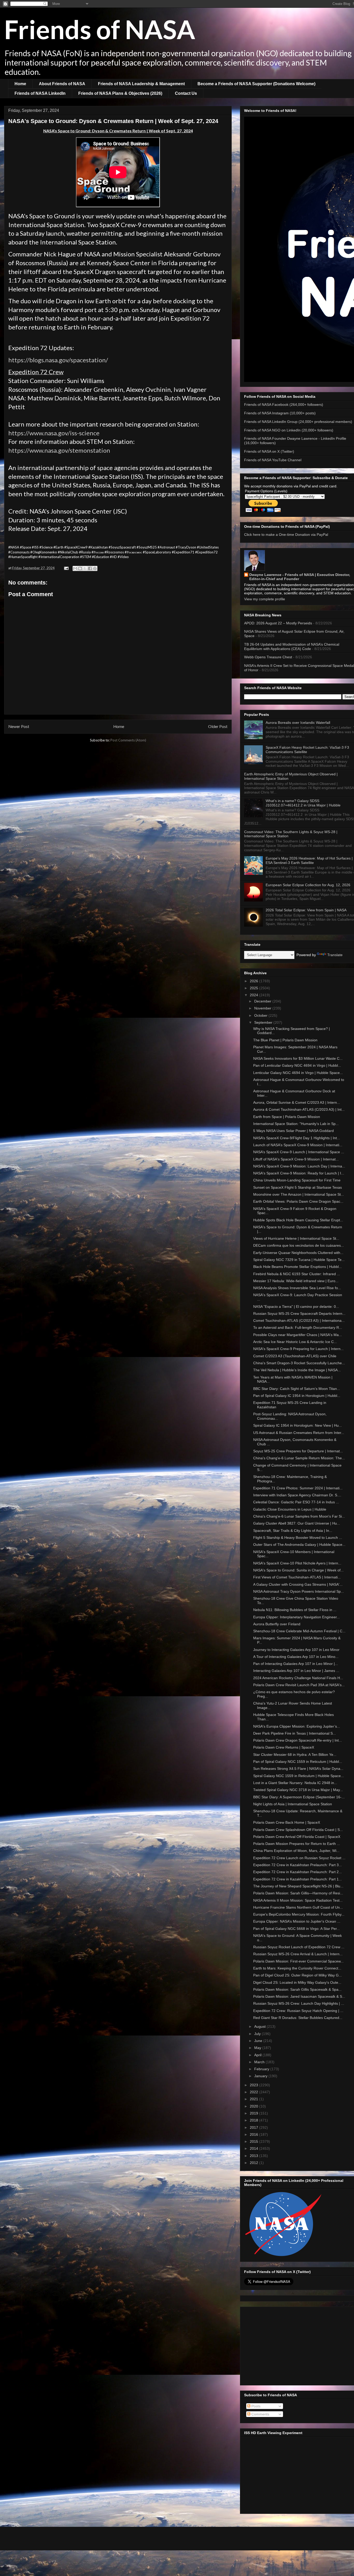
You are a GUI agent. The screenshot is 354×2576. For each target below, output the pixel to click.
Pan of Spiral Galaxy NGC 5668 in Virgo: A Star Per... (296, 1929)
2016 (254, 2134)
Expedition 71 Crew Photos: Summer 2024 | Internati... (298, 1488)
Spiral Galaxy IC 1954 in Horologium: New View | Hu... (298, 1425)
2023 (254, 2085)
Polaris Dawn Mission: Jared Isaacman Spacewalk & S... (299, 1996)
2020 (254, 2106)
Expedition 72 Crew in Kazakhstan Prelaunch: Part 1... (298, 1879)
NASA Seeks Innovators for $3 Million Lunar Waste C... (298, 1058)
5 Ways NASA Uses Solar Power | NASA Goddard (293, 1131)
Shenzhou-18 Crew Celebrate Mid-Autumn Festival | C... (299, 1631)
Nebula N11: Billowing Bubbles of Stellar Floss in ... (295, 1610)
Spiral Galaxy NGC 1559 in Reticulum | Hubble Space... (299, 1776)
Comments (260, 2414)
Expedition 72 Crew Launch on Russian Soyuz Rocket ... (299, 1858)
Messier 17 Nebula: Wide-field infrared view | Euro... (296, 1281)
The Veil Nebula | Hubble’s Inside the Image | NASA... (297, 1370)
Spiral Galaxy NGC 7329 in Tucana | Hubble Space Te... (299, 1260)
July (258, 2034)
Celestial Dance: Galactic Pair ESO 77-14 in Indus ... (296, 1502)
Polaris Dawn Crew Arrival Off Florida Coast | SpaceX (297, 1837)
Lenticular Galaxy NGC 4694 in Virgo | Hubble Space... (298, 1073)
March (260, 2062)
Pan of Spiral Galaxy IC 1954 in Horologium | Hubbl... (297, 1396)
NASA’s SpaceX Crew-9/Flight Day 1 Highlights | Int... (297, 1138)
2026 (254, 981)
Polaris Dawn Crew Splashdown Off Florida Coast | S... (298, 1830)
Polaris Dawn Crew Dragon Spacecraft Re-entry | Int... (298, 1740)
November (263, 1008)
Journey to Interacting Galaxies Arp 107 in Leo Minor (296, 1650)
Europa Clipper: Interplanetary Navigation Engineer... (296, 1617)
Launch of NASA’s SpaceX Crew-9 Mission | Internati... (298, 1145)
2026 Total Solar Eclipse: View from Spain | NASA (306, 910)
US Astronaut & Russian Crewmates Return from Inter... (299, 1433)
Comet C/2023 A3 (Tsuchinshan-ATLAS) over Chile (295, 1356)
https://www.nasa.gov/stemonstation (59, 450)
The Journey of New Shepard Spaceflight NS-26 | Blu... (298, 1886)
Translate (335, 955)
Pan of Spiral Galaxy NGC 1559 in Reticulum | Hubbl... (298, 1762)
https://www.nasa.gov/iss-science (54, 433)
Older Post (218, 726)
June (259, 2041)
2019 (254, 2113)
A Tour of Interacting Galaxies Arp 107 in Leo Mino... (296, 1657)
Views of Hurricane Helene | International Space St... (296, 1238)
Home (20, 84)
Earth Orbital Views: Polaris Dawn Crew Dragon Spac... (298, 1201)
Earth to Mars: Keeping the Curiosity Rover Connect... (297, 1968)
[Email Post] (66, 568)
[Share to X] (85, 568)
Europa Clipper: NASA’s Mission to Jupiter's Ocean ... (297, 1921)
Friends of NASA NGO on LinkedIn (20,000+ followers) (289, 430)
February (262, 2069)
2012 (254, 2163)
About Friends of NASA (62, 84)
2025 (254, 988)
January (261, 2076)
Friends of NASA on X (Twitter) (269, 451)
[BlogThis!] (80, 568)
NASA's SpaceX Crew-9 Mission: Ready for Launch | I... (299, 1173)
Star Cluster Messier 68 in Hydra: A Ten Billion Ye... (295, 1755)
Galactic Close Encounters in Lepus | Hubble (290, 1509)
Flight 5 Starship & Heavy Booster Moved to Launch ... (298, 1538)
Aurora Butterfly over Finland (277, 1624)
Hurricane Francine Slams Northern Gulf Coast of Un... (298, 1907)
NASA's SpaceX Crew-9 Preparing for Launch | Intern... (298, 1349)
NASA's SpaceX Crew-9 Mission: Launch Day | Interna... (299, 1166)
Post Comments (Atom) (128, 740)
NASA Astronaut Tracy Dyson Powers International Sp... (299, 1591)
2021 (254, 2099)
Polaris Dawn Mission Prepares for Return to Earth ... (297, 1844)
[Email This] (75, 568)
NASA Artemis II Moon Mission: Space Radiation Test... (298, 1900)
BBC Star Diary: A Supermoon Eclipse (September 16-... (299, 1797)
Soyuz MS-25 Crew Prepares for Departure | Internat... (298, 1451)
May (258, 2048)
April (258, 2055)
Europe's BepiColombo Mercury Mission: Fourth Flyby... (299, 1914)
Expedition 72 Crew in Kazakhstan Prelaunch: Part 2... (298, 1872)
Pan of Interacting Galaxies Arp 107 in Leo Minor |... (296, 1664)
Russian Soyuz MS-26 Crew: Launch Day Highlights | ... (299, 2003)
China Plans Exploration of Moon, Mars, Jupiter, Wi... (296, 1851)
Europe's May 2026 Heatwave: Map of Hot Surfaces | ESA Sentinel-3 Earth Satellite (309, 860)
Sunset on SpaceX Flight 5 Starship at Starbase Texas (298, 1187)
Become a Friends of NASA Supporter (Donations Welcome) (256, 84)
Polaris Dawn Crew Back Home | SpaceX (287, 1822)
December (263, 1001)
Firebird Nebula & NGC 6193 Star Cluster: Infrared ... (297, 1274)
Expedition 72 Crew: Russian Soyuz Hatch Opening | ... (298, 2011)
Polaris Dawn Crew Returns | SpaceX (284, 1747)
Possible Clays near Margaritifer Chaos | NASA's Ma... (298, 1335)
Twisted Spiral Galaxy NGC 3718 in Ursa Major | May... (298, 1790)
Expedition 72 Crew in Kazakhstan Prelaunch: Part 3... (298, 1865)
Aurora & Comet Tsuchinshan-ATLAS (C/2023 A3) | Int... (299, 1109)
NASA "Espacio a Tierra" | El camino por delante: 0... (296, 1307)
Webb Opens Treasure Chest (268, 657)
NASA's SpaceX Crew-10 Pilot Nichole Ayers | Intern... (297, 1563)
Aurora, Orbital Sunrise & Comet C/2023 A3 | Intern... (297, 1102)
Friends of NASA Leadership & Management (141, 84)
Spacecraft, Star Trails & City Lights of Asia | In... (293, 1531)
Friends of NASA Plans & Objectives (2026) (120, 93)
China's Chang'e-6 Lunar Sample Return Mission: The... (299, 1458)
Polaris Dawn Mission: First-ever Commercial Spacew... (298, 1961)
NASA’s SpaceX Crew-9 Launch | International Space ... (299, 1152)
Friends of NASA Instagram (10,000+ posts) (280, 413)
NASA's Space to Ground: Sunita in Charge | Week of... (298, 1570)
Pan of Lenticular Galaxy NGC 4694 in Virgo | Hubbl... (297, 1065)
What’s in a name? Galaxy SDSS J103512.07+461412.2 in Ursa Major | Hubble (303, 803)
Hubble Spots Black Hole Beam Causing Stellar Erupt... (298, 1220)
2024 (254, 995)
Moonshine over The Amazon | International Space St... (299, 1194)
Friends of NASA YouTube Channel (273, 460)
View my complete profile (265, 599)
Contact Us (186, 93)
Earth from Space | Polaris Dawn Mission (287, 1117)
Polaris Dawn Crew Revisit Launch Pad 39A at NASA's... (299, 1685)
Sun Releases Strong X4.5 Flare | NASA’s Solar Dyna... (298, 1769)
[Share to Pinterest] (95, 568)
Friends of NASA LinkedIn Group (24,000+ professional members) (298, 422)
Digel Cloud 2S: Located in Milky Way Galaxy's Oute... (297, 1982)
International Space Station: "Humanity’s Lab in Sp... (296, 1124)
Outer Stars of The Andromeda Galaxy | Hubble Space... (299, 1545)
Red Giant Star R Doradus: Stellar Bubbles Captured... (298, 2018)
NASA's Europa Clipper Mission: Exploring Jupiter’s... (297, 1726)
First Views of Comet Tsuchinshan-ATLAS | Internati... (297, 1577)
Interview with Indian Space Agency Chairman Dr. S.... (297, 1495)
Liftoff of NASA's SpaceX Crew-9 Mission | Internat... (296, 1159)
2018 (254, 2120)
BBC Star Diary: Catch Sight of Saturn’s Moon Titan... (297, 1389)
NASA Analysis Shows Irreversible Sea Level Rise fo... (297, 1288)
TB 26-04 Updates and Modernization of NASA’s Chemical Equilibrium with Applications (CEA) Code (292, 647)
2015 (254, 2141)
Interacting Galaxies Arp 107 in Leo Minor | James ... (296, 1671)
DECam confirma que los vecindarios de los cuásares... (299, 1245)
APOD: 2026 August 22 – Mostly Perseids (278, 623)
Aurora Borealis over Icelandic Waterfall (298, 723)
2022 (254, 2092)
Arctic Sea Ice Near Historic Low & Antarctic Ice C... (295, 1342)
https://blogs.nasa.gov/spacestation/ (58, 360)
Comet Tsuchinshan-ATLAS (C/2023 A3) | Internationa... (299, 1321)
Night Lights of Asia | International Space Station (293, 1804)
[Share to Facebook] (90, 568)
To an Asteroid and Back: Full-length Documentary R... (298, 1327)
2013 (254, 2156)
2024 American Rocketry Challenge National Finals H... (298, 1678)
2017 (254, 2127)
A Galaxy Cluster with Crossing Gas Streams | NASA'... (298, 1584)
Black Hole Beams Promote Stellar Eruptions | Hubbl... (298, 1267)
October (261, 1015)
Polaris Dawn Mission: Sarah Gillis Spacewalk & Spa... (297, 1989)
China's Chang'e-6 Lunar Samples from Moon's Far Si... (299, 1516)
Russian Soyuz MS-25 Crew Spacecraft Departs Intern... (299, 1314)
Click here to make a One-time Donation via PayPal (286, 535)
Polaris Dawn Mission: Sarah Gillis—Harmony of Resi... (298, 1893)
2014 (254, 2148)
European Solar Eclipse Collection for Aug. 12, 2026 (308, 885)
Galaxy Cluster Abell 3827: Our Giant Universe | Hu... (297, 1523)
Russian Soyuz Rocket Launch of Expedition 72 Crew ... (299, 1947)
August (260, 2026)
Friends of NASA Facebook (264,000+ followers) (284, 405)
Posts (255, 2406)
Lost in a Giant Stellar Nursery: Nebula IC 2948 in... (295, 1783)
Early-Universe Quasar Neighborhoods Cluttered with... (298, 1253)
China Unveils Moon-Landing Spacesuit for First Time (297, 1180)
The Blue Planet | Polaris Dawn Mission (285, 1040)
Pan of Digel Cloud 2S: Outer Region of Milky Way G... (298, 1975)
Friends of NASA (100, 29)
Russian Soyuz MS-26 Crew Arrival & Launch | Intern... (298, 1954)
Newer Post (19, 726)
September (264, 1022)
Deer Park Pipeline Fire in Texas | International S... (295, 1733)
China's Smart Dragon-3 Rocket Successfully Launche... (299, 1363)
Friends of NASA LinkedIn (40, 93)
